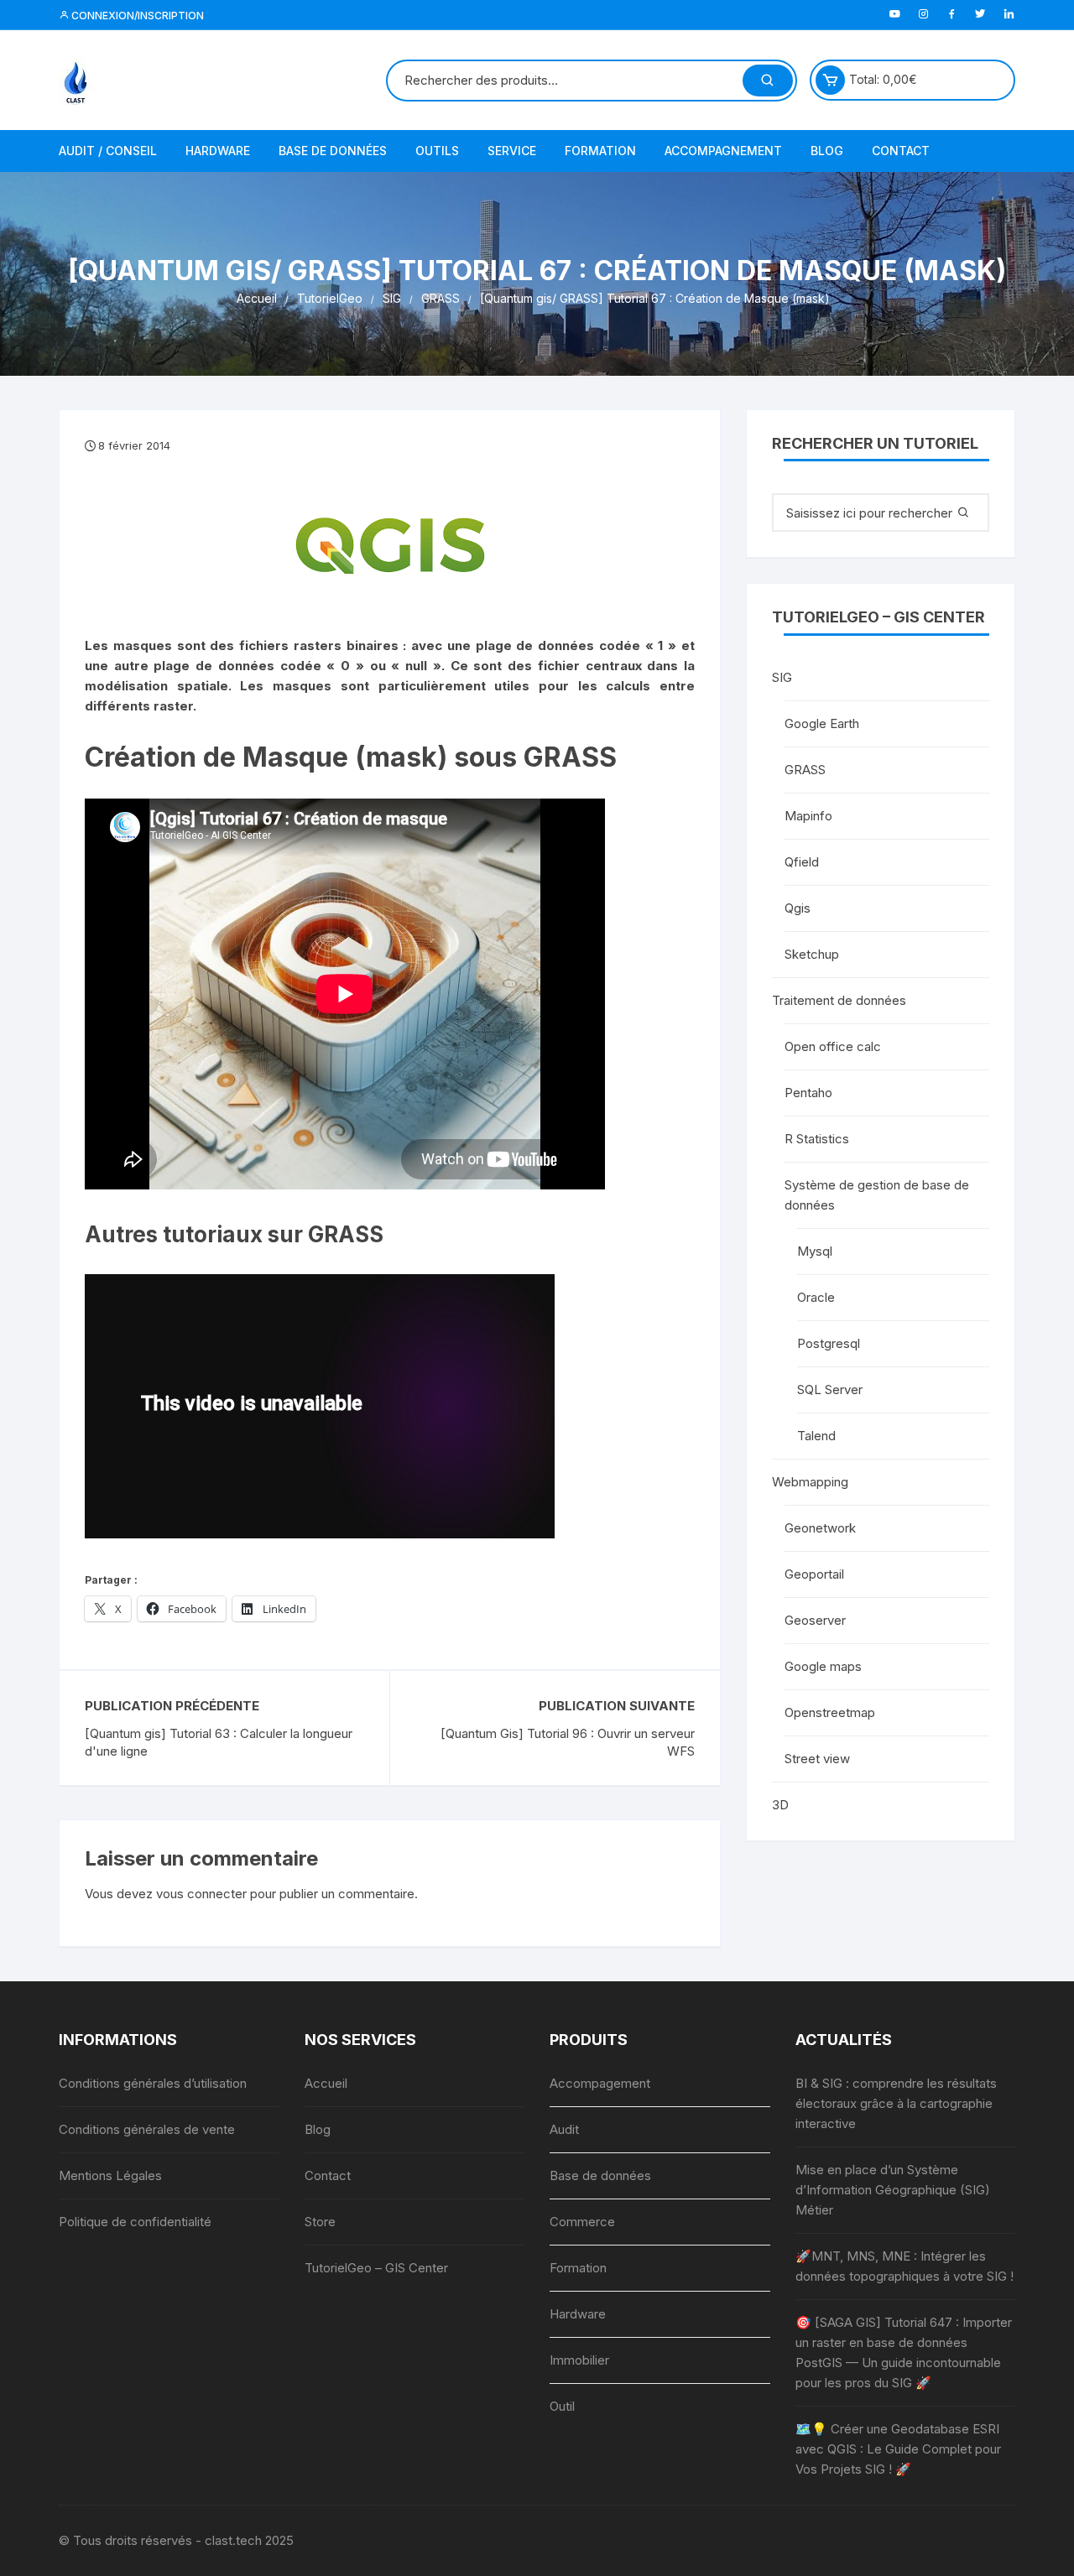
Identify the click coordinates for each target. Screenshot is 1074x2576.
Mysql (815, 1251)
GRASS (805, 770)
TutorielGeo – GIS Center (376, 2268)
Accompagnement (723, 151)
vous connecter (201, 1894)
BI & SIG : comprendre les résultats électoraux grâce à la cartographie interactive (896, 2103)
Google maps (823, 1666)
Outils (437, 151)
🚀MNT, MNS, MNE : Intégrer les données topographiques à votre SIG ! (905, 2266)
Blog (827, 151)
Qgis (798, 908)
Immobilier (579, 2360)
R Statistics (817, 1139)
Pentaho (808, 1093)
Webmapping (810, 1482)
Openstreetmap (830, 1712)
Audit (564, 2129)
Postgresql (829, 1343)
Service (512, 151)
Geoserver (815, 1620)
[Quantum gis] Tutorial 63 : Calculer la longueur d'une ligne (219, 1742)
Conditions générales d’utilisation (153, 2083)
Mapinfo (808, 816)
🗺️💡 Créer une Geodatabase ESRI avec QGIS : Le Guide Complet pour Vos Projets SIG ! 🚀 (898, 2449)
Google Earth (822, 723)
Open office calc (833, 1046)
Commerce (582, 2222)
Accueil (326, 2083)
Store (320, 2222)
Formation (600, 151)
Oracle (816, 1297)
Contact (901, 151)
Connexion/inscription (136, 16)
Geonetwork (820, 1528)
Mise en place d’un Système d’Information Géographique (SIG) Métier (893, 2190)
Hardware (218, 151)
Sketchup (812, 954)
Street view (817, 1759)
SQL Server (830, 1389)
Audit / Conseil (108, 151)
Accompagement (600, 2083)
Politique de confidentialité (135, 2222)
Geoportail (814, 1574)
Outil (562, 2406)
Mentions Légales (110, 2175)
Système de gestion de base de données (877, 1195)
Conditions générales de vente (147, 2129)
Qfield (802, 862)
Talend (816, 1436)
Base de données (333, 151)
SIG (782, 677)
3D (780, 1805)
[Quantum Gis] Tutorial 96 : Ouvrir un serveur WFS (568, 1742)
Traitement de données (839, 1000)
